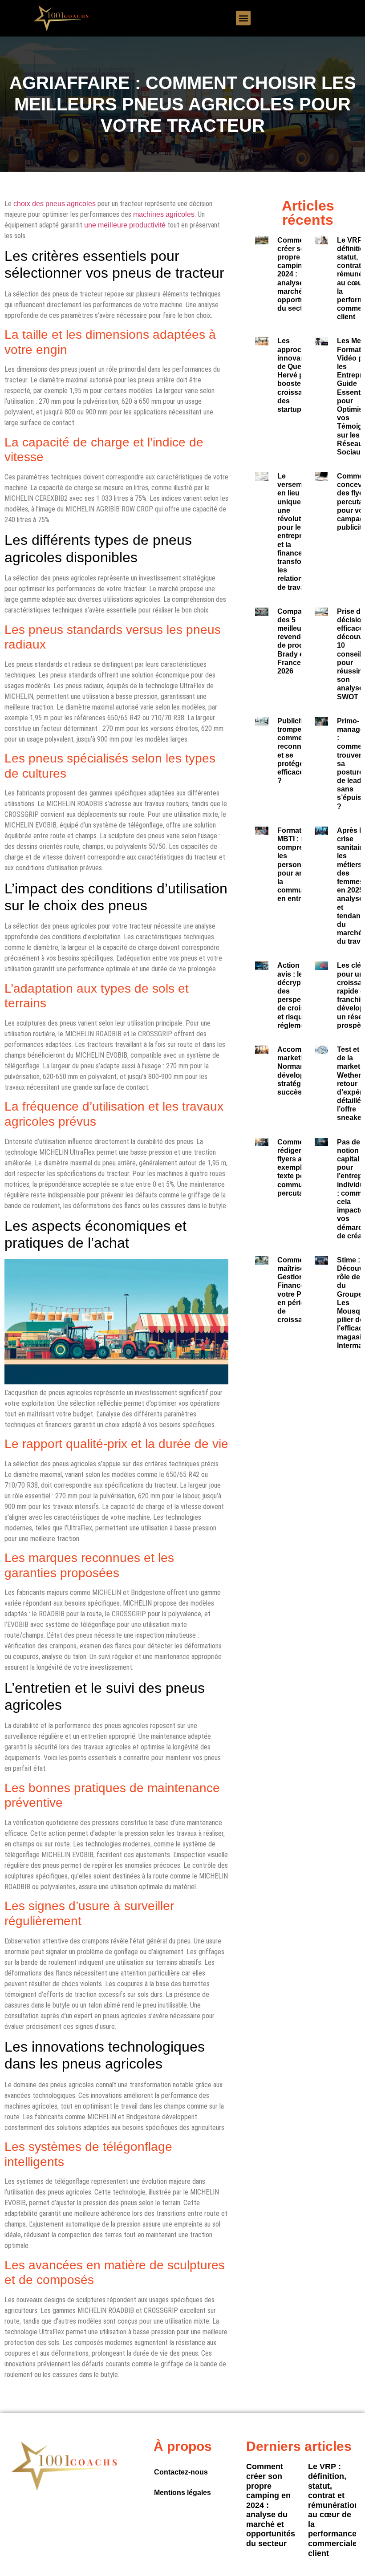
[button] (243, 18)
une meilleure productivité (125, 225)
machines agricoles (164, 214)
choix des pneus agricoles (55, 204)
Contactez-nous (181, 2472)
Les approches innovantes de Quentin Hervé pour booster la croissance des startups (296, 375)
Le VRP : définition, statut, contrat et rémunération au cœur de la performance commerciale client (334, 2510)
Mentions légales (182, 2493)
